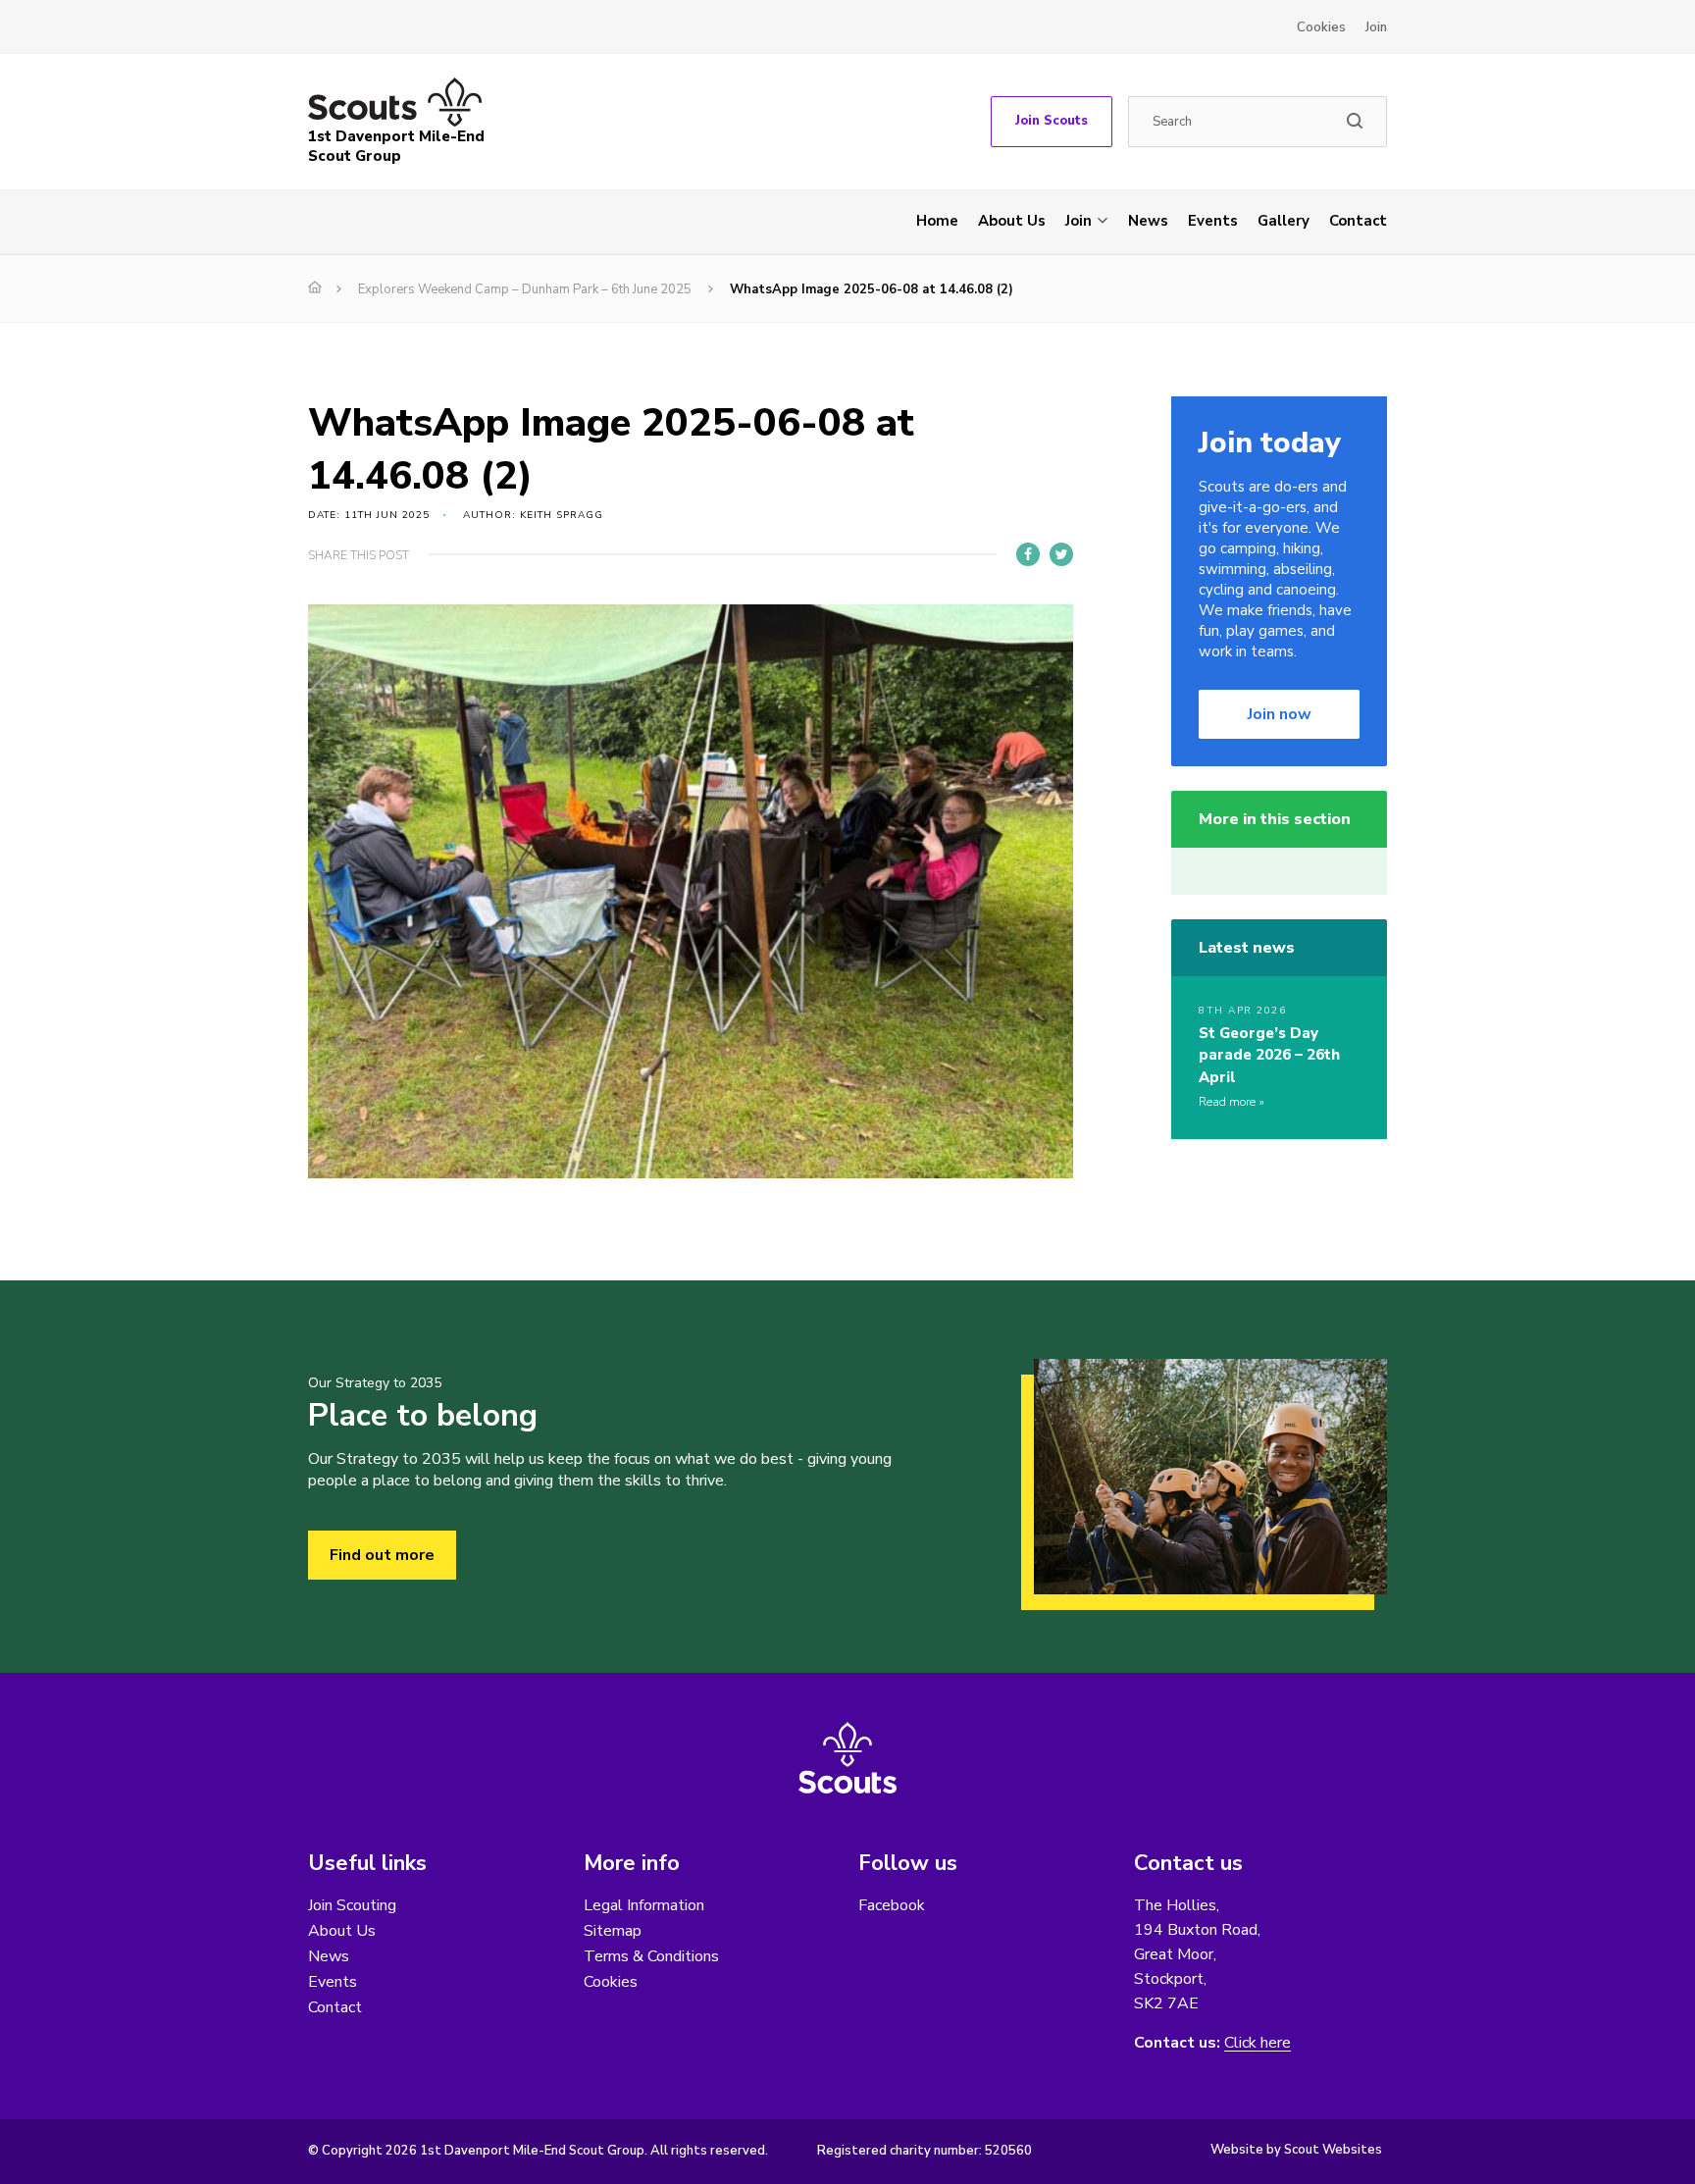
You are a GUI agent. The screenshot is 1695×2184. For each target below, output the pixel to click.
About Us (1012, 221)
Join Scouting (352, 1905)
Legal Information (644, 1905)
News (1148, 221)
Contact (1358, 221)
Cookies (1321, 27)
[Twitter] (1061, 554)
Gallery (1284, 221)
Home (937, 221)
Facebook (892, 1905)
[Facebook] (1028, 554)
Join (1376, 27)
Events (1213, 221)
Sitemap (613, 1931)
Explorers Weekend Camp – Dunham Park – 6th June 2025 (525, 289)
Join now (1280, 714)
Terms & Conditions (651, 1956)
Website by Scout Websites (1296, 2150)
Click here (1258, 2043)
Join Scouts (1052, 121)
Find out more (382, 1555)
